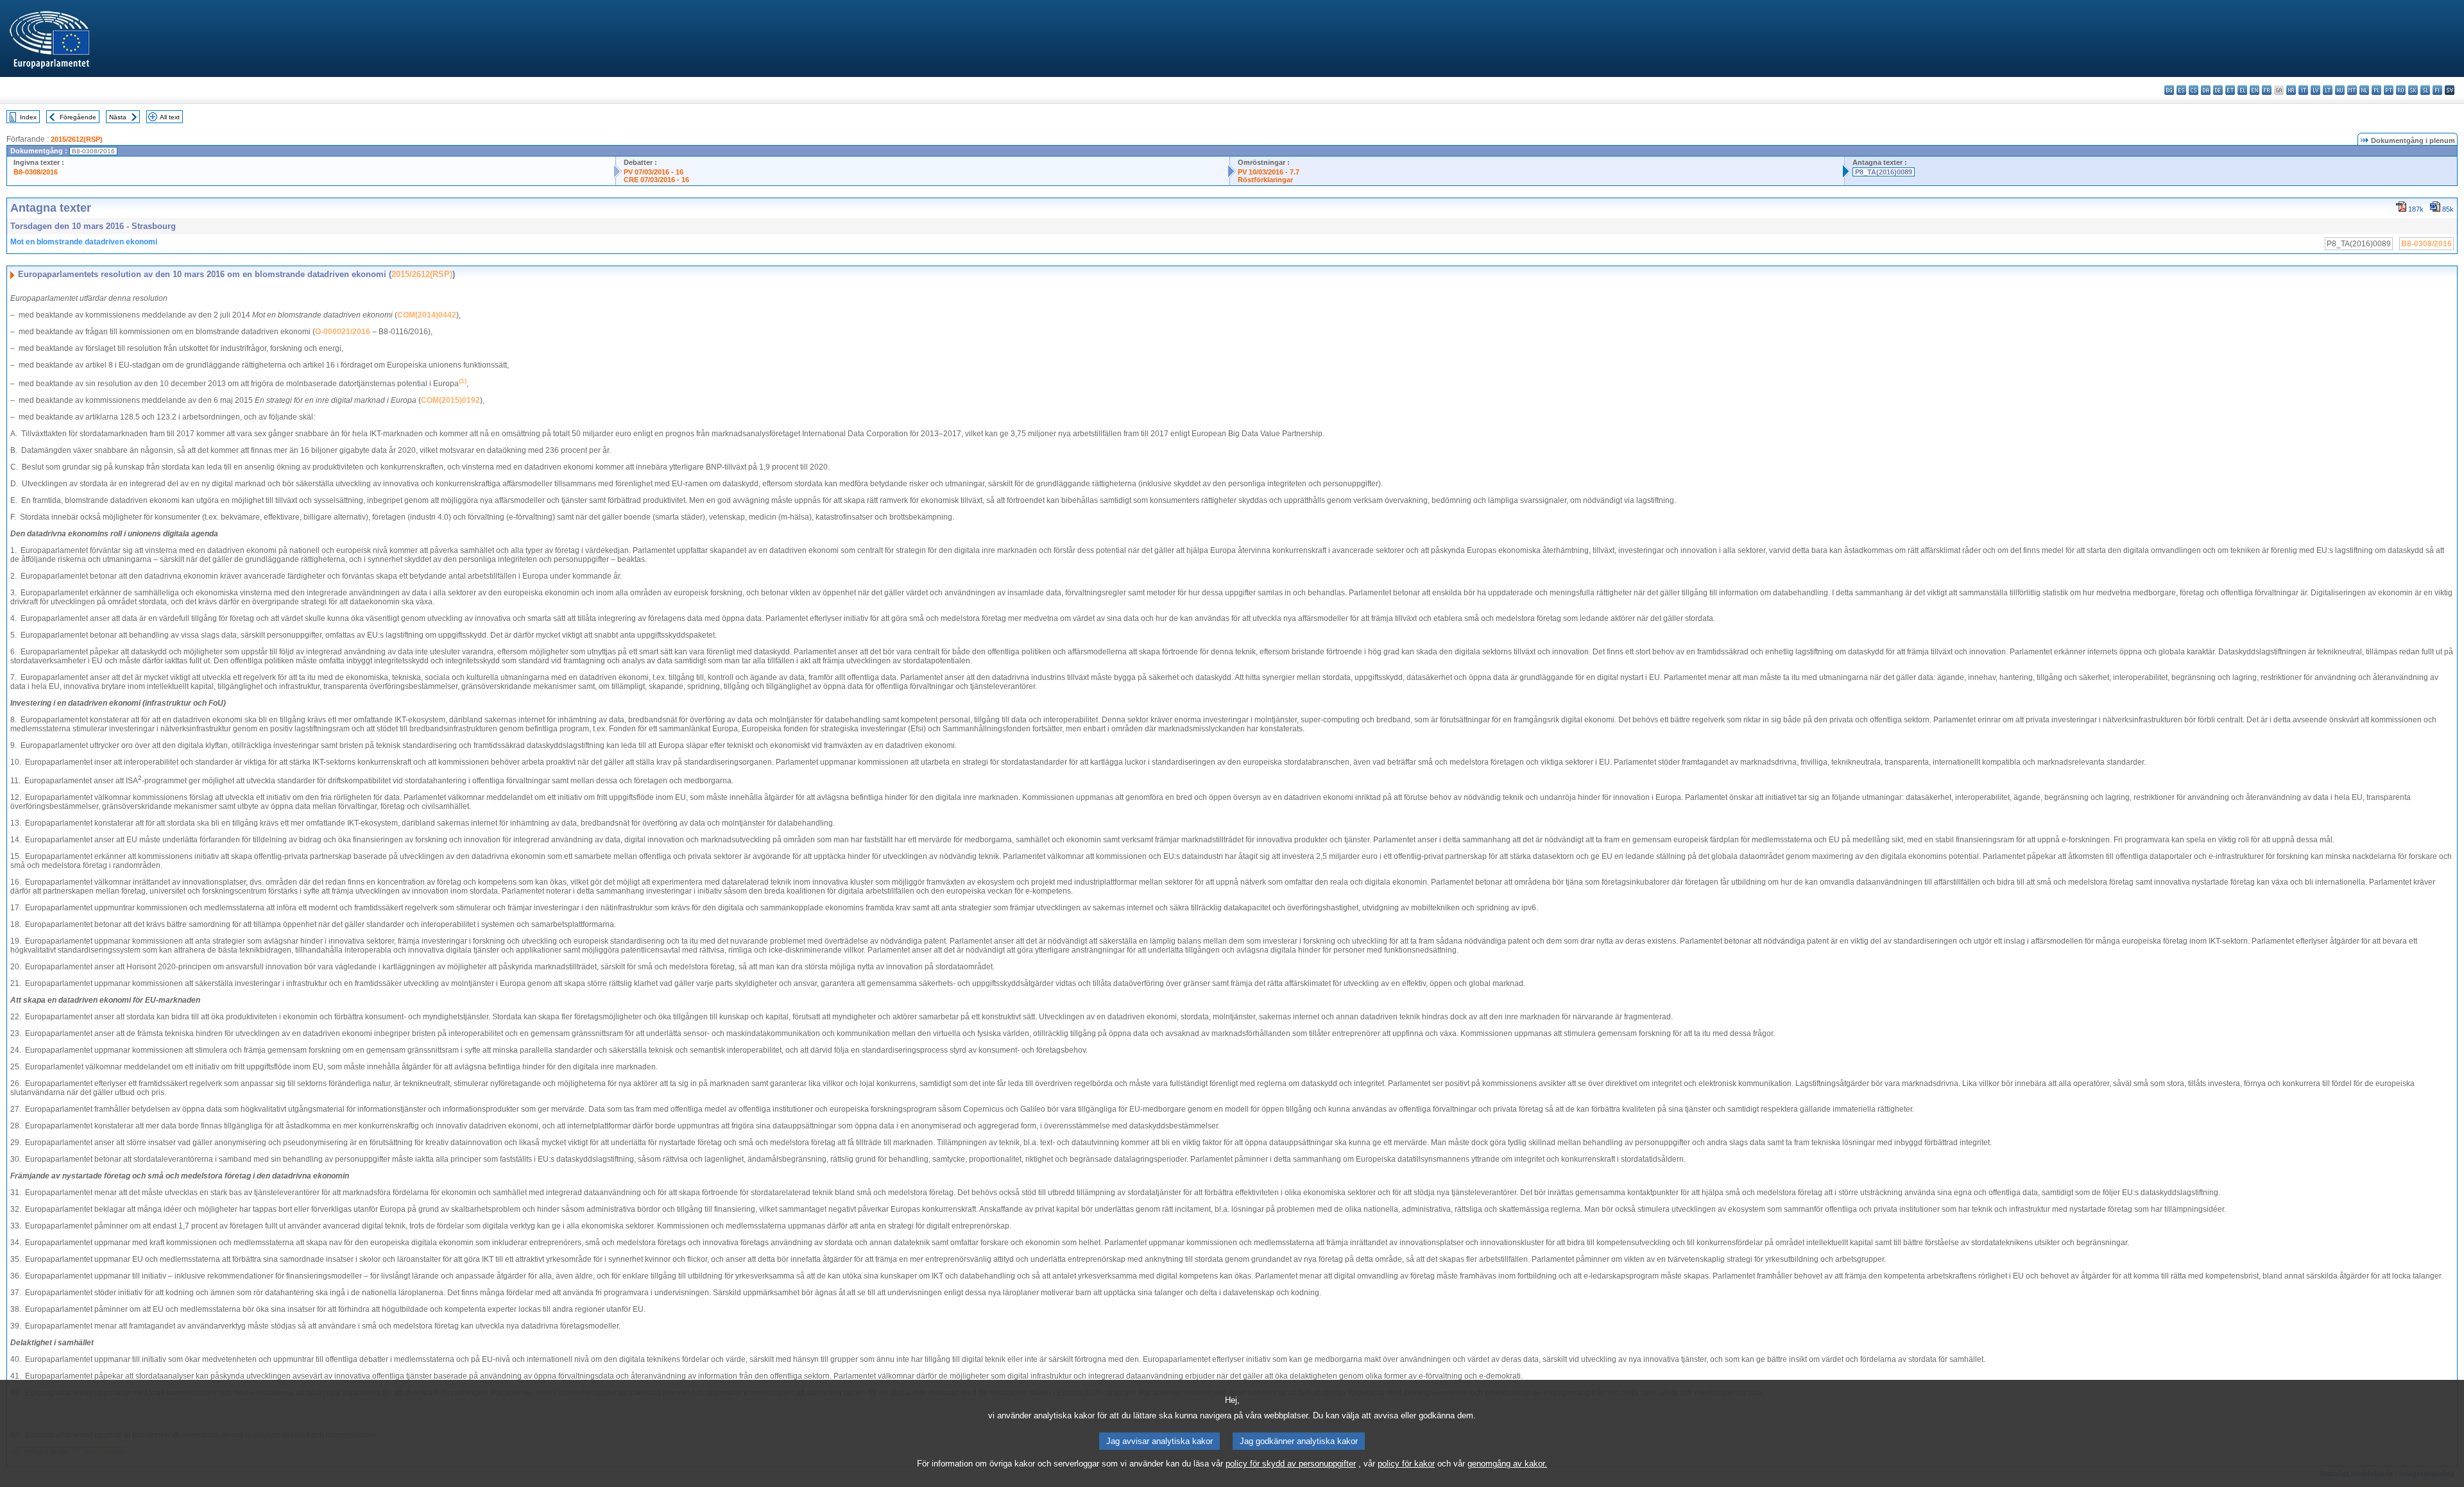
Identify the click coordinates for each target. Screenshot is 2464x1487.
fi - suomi (2437, 90)
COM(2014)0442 (427, 315)
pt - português (2389, 90)
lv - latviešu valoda (2315, 90)
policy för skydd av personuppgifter (1291, 1464)
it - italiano (2303, 90)
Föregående (78, 117)
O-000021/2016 (343, 332)
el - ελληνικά (2242, 90)
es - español (2181, 90)
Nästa (118, 117)
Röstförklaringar (1265, 180)
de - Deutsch (2218, 90)
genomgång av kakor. (1507, 1464)
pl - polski (2376, 90)
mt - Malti (2352, 90)
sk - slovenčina (2413, 90)
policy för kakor (1406, 1464)
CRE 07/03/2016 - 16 (656, 180)
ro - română (2401, 90)
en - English (2254, 90)
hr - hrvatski (2291, 90)
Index (28, 117)
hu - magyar (2340, 90)
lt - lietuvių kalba (2328, 90)
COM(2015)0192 (450, 400)
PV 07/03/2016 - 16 (654, 172)
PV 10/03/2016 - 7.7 (1269, 172)
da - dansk (2206, 90)
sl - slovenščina (2425, 90)
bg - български (2169, 90)
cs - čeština (2194, 90)
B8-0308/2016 (36, 172)
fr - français (2267, 90)
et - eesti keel (2230, 90)
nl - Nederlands (2364, 90)
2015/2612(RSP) (77, 139)
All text (170, 117)
